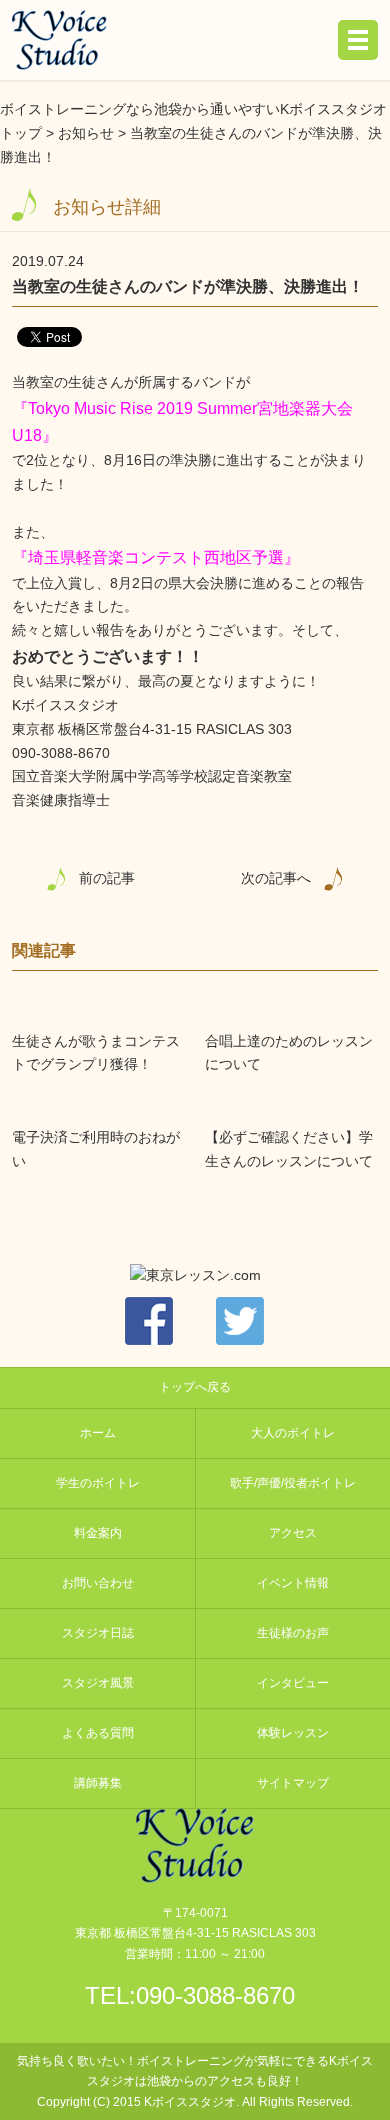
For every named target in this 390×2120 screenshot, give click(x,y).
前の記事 (107, 878)
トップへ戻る (195, 1387)
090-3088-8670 (215, 1995)
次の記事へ (276, 878)
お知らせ (86, 133)
